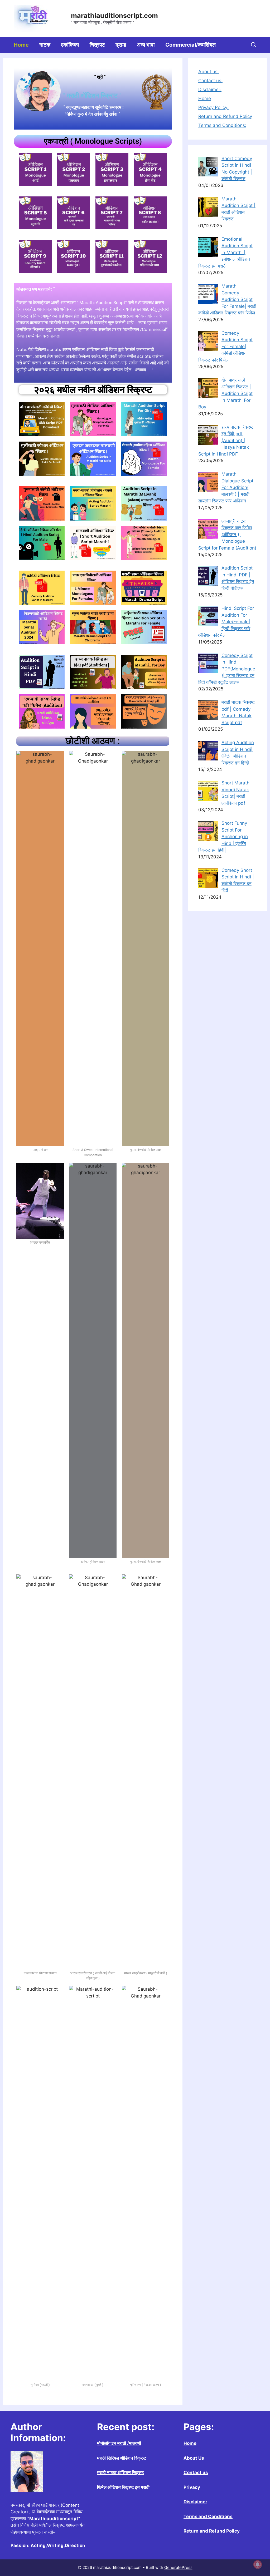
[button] (254, 45)
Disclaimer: (210, 90)
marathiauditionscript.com (114, 16)
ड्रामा (121, 45)
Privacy (192, 2487)
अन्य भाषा (146, 45)
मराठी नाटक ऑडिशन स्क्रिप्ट (120, 2473)
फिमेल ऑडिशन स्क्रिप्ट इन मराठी (123, 2487)
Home (21, 45)
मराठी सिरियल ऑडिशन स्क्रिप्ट (122, 2458)
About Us (194, 2458)
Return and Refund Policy (225, 116)
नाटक (45, 45)
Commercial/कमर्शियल (191, 45)
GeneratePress (178, 2567)
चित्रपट (97, 45)
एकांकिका (70, 45)
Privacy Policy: (213, 107)
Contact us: (210, 81)
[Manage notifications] (258, 2564)
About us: (209, 72)
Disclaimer (195, 2502)
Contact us (196, 2473)
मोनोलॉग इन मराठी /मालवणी (119, 2443)
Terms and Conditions (208, 2516)
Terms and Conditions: (222, 125)
